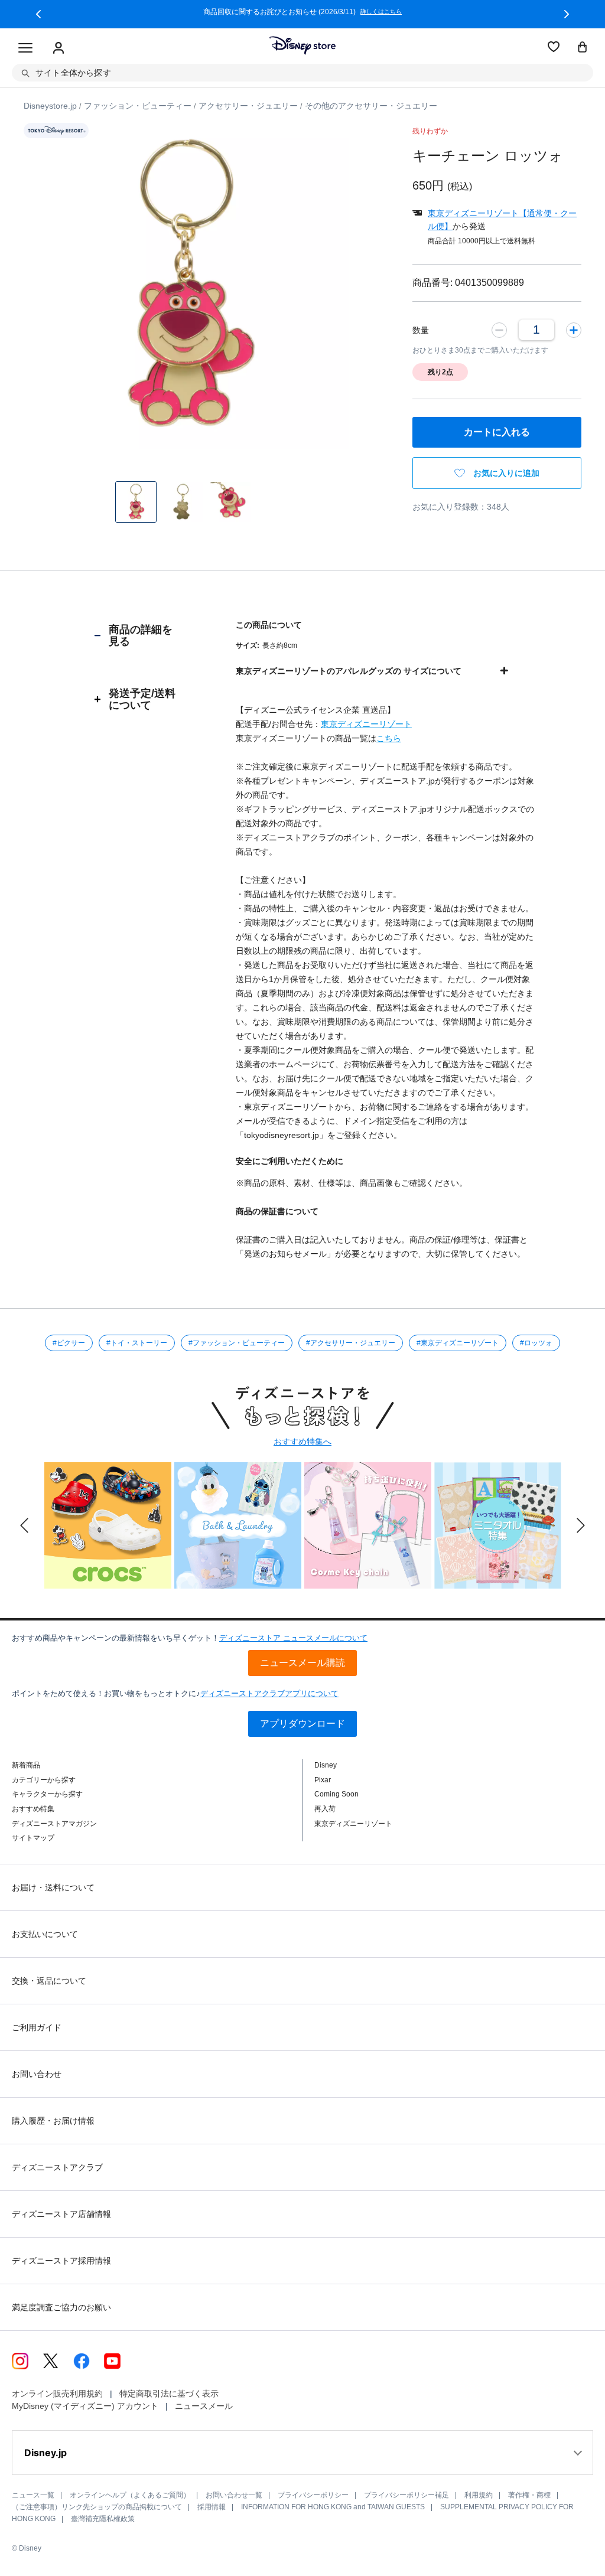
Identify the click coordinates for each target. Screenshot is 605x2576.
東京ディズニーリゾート (366, 724)
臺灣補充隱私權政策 (103, 2519)
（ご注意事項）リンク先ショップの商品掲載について (97, 2507)
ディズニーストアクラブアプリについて (269, 1693)
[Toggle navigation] (25, 48)
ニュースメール (204, 2406)
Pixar (323, 1780)
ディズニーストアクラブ (57, 2167)
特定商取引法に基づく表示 (169, 2394)
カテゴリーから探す (44, 1780)
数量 (421, 330)
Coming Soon (336, 1794)
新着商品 (26, 1765)
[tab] (135, 635)
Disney (326, 1765)
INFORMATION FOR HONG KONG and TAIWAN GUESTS (333, 2507)
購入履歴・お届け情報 (53, 2121)
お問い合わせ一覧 (234, 2495)
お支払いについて (45, 1934)
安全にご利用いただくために (290, 1161)
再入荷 (325, 1809)
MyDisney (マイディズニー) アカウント (85, 2406)
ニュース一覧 (33, 2495)
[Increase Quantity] (574, 330)
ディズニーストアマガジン (54, 1824)
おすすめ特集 (33, 1809)
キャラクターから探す (47, 1794)
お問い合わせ (37, 2074)
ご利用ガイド (37, 2027)
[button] (38, 14)
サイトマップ (33, 1838)
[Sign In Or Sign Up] (58, 48)
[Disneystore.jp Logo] (302, 45)
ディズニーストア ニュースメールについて (293, 1638)
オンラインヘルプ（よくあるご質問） (130, 2495)
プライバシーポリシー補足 (406, 2495)
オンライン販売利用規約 (57, 2394)
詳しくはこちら (499, 12)
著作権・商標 (529, 2495)
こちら (389, 738)
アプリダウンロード (302, 1724)
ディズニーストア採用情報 (61, 2261)
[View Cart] (583, 48)
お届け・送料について (53, 1887)
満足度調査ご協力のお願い (61, 2307)
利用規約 (479, 2495)
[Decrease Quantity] (499, 330)
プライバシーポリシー (313, 2495)
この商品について (269, 625)
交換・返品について (49, 1981)
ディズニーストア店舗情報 (61, 2214)
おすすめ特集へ (302, 1442)
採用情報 (212, 2507)
